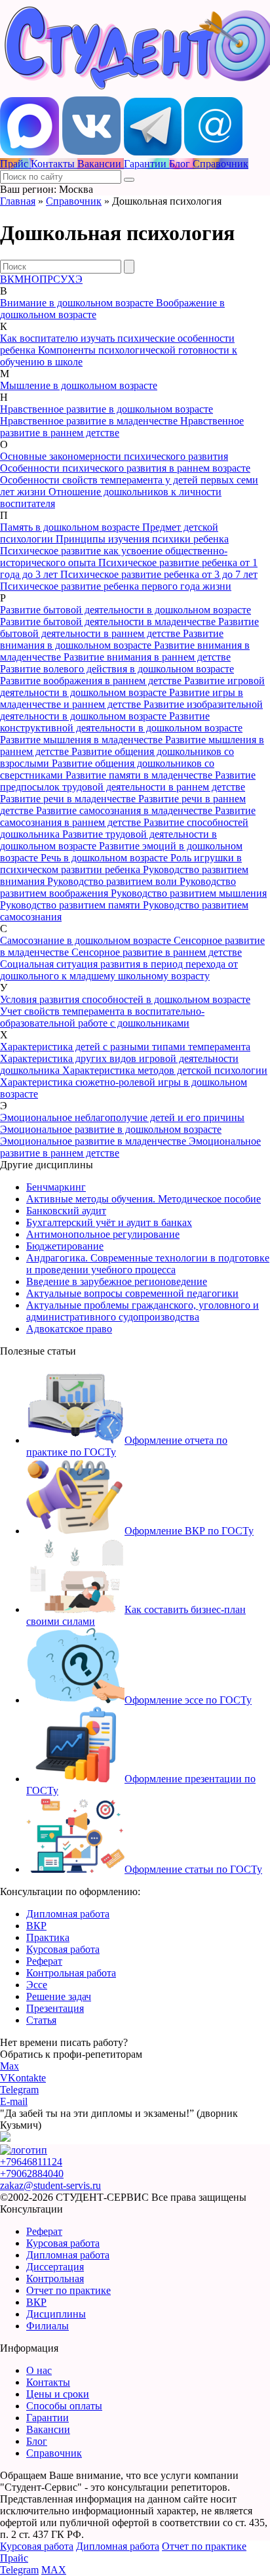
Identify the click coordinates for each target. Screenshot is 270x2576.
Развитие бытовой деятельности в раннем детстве (129, 627)
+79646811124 (31, 2162)
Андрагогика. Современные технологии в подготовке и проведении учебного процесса (148, 1264)
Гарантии (48, 2418)
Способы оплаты (64, 2406)
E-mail (14, 2101)
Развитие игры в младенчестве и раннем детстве (122, 698)
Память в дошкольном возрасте (71, 527)
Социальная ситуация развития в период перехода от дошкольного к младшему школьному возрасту (119, 970)
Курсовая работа (63, 1949)
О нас (39, 2370)
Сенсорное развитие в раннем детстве (157, 952)
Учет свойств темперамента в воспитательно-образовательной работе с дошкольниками (102, 1017)
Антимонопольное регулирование (103, 1234)
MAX (54, 2570)
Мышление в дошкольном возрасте (79, 385)
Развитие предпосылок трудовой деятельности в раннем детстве (128, 781)
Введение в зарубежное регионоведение (117, 1281)
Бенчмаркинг (56, 1187)
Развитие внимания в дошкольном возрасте (112, 639)
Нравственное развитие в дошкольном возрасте (106, 409)
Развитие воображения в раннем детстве (92, 681)
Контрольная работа (71, 1973)
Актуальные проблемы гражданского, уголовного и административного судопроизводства (143, 1311)
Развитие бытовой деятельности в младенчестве (109, 622)
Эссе (37, 1985)
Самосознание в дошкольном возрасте (87, 940)
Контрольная (55, 2279)
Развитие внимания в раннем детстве (147, 657)
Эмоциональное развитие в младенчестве (94, 1141)
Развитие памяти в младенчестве (140, 775)
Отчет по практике (68, 2290)
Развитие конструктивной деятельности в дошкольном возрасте (121, 722)
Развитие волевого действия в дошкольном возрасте (117, 669)
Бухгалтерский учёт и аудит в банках (109, 1222)
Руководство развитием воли (113, 881)
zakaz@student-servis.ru (50, 2185)
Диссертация (55, 2267)
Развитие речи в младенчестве (69, 799)
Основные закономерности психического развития (114, 456)
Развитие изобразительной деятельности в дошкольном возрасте (131, 710)
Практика (48, 1937)
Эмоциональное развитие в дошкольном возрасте (111, 1129)
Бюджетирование (65, 1246)
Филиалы (48, 2326)
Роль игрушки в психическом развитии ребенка (121, 864)
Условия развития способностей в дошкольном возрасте (125, 999)
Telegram (19, 2090)
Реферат (44, 1961)
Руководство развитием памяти (71, 905)
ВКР (36, 1926)
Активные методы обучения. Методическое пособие (144, 1199)
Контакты (48, 2382)
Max (10, 2066)
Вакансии (48, 2429)
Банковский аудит (66, 1211)
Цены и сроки (58, 2394)
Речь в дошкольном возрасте (106, 858)
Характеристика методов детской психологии (165, 1070)
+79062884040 (32, 2174)
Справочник (74, 201)
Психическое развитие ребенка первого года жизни (116, 586)
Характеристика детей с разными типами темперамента (125, 1047)
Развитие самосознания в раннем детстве (128, 816)
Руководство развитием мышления (189, 893)
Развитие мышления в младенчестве (83, 740)
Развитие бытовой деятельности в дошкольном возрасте (125, 610)
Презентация (55, 2008)
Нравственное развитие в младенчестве (90, 421)
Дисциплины (56, 2314)
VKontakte (23, 2078)
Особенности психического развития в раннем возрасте (125, 468)
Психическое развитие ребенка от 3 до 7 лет (159, 574)
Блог (37, 2441)
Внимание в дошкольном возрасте (78, 303)
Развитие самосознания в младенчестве (125, 810)
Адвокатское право (69, 1329)
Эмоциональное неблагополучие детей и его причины (122, 1117)
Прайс (14, 2558)
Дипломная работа (68, 1914)
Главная (18, 201)
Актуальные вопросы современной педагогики (132, 1293)
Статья (41, 2020)
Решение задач (59, 1996)
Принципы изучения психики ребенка (142, 539)
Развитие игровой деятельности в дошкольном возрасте (132, 686)
